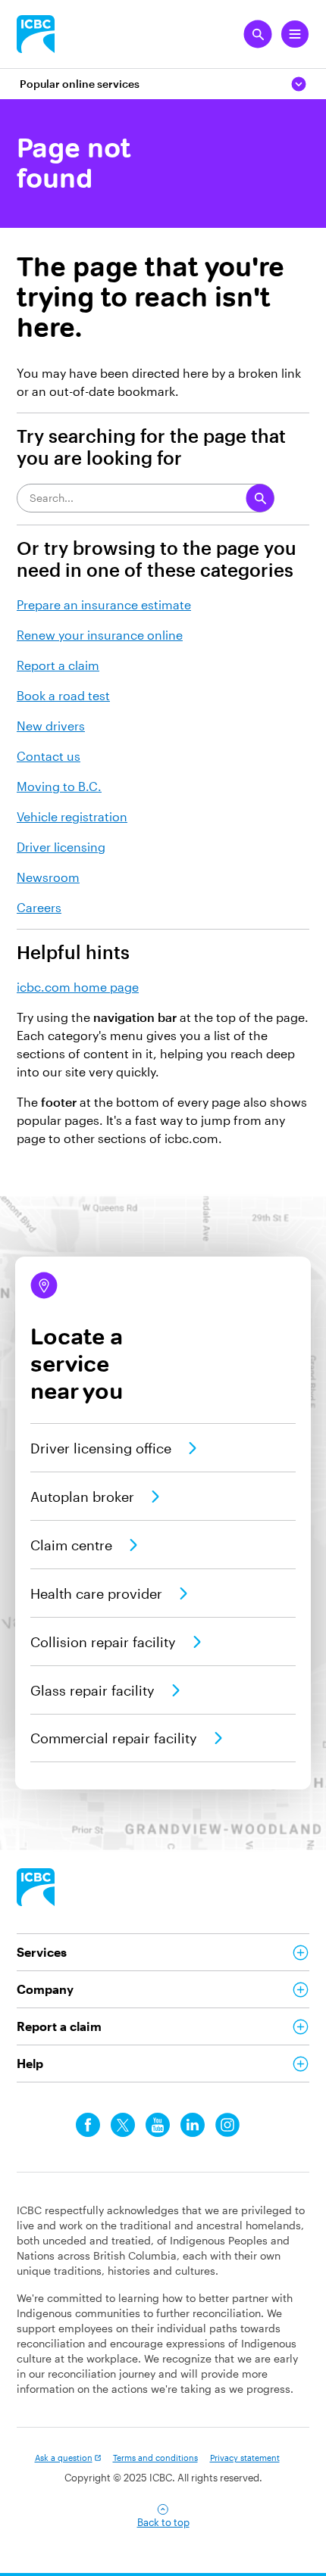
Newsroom (48, 877)
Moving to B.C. (59, 786)
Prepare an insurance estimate (104, 604)
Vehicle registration (72, 816)
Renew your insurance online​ (100, 635)
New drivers (51, 726)
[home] (36, 1887)
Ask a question (64, 2458)
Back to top (163, 2522)
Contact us (49, 756)
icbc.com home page (78, 987)
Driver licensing (61, 847)
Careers (39, 907)
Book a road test (63, 695)
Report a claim (58, 665)
